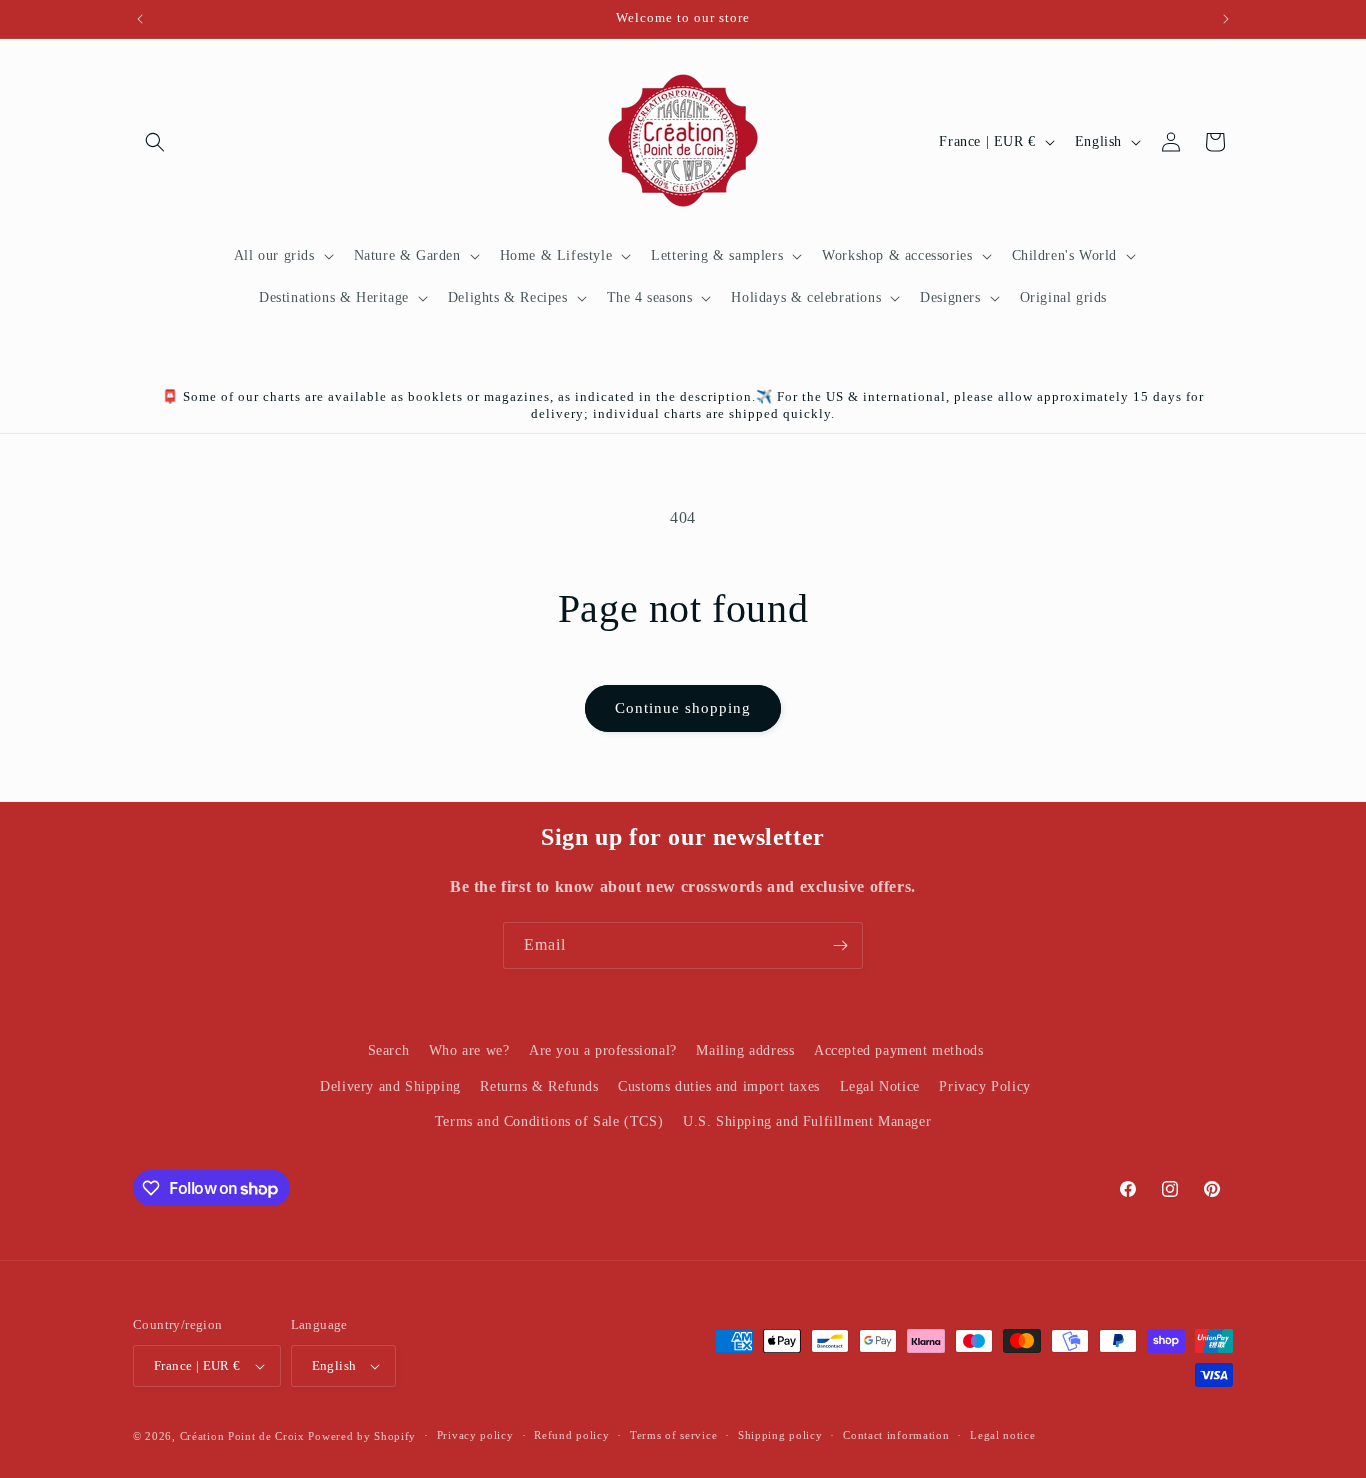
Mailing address (745, 1050)
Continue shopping (683, 708)
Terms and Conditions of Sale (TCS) (549, 1120)
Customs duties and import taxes (719, 1085)
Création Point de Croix (242, 1436)
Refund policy (571, 1435)
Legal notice (1002, 1435)
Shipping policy (780, 1435)
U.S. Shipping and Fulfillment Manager (807, 1120)
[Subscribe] (840, 945)
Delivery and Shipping (390, 1085)
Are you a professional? (603, 1050)
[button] (155, 142)
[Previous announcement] (140, 19)
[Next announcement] (1226, 19)
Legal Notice (880, 1085)
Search (389, 1050)
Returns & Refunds (539, 1085)
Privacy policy (475, 1435)
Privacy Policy (984, 1085)
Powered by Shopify (362, 1436)
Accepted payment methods (898, 1050)
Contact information (896, 1435)
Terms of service (673, 1435)
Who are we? (469, 1050)
